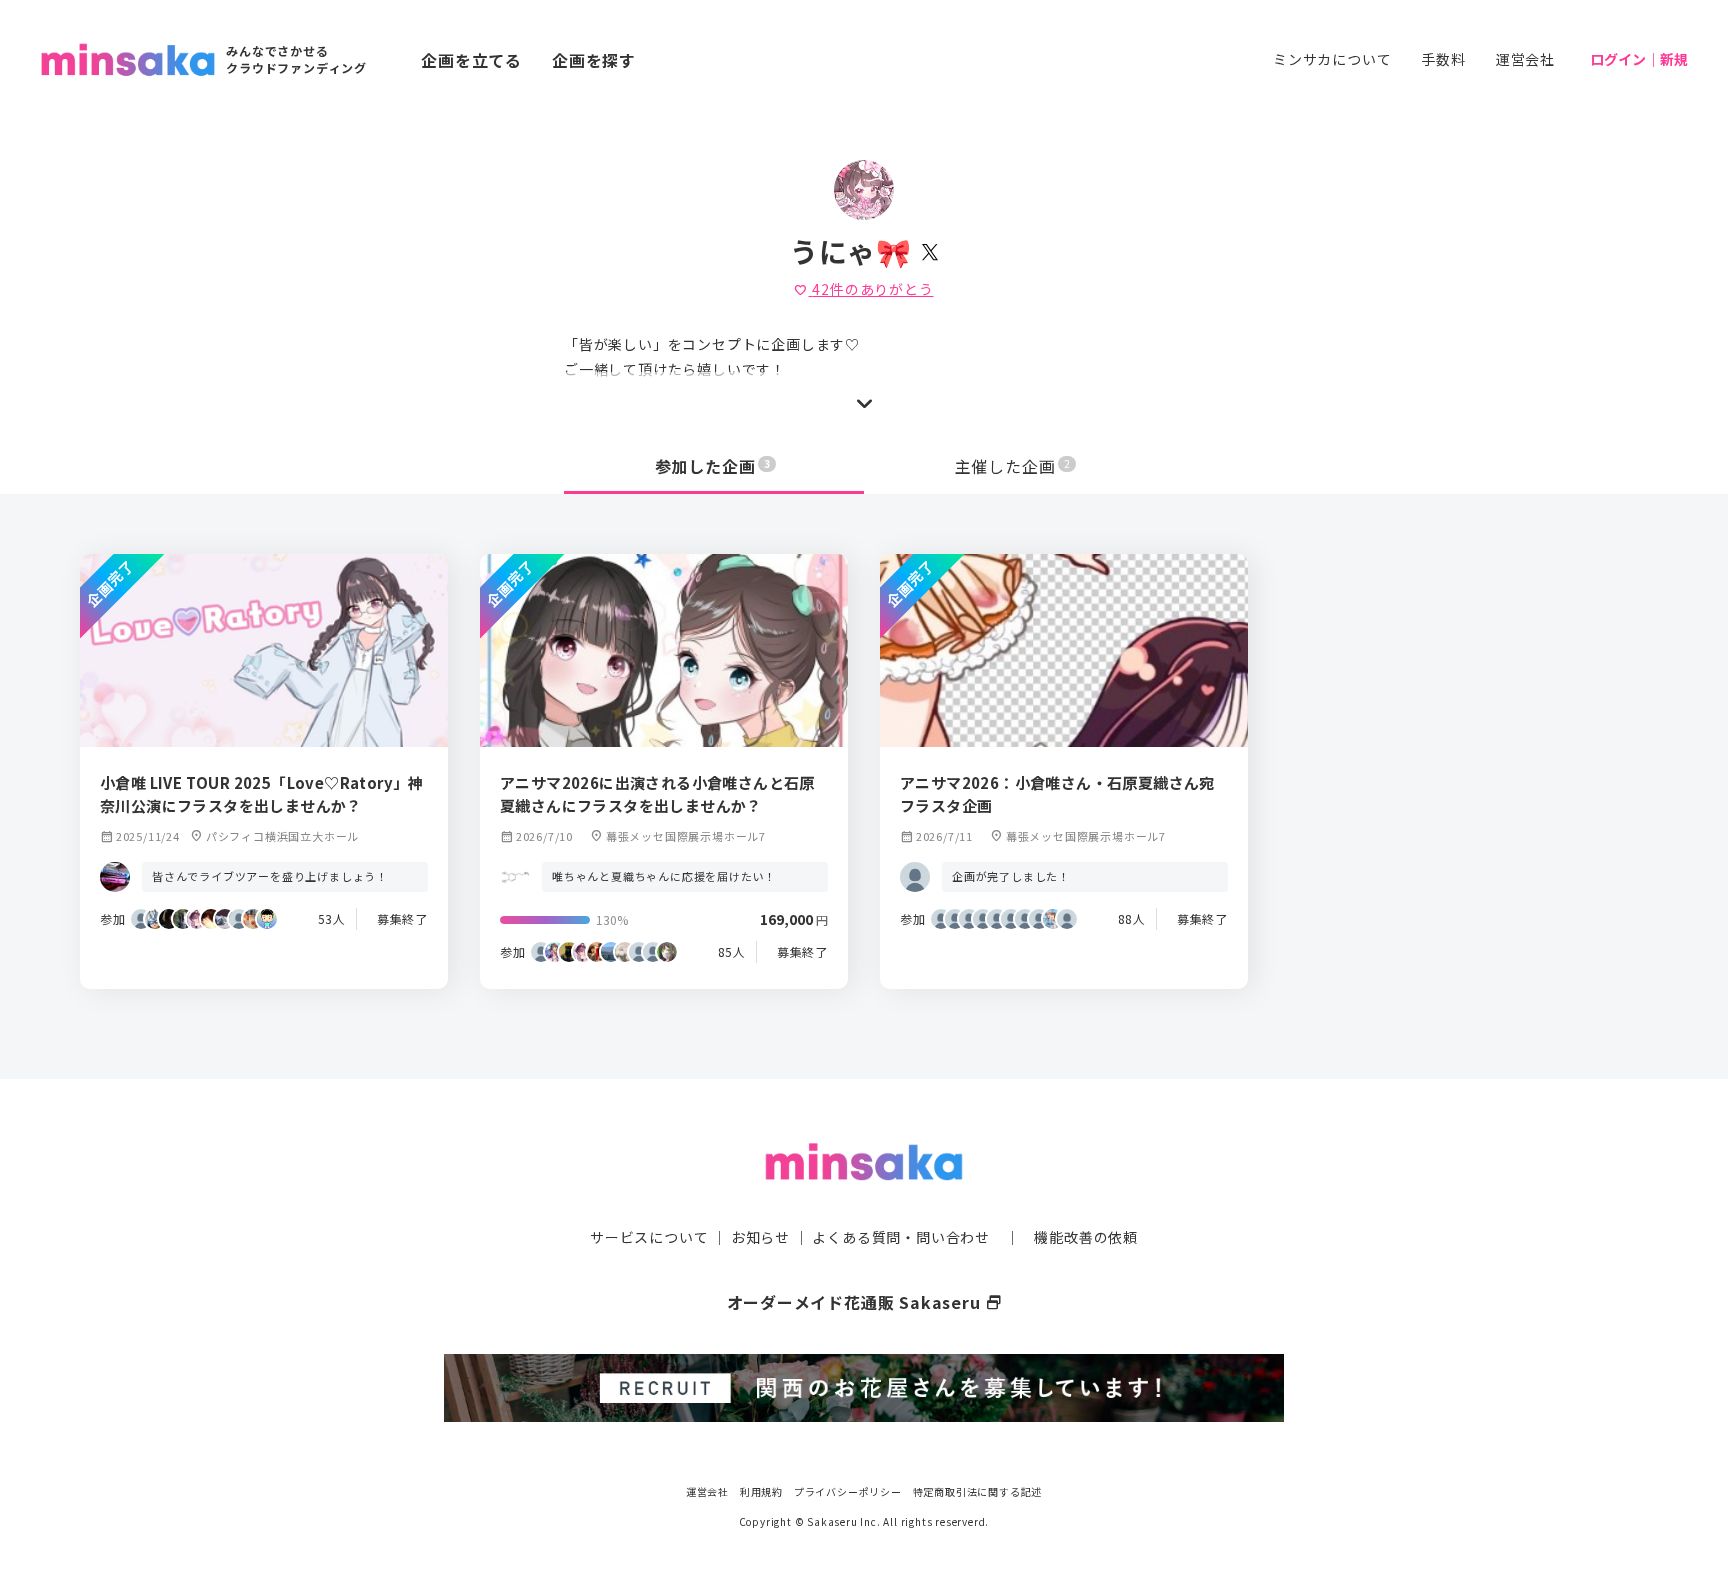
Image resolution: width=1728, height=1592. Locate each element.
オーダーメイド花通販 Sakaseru (864, 1302)
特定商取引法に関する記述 (978, 1491)
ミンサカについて (1332, 59)
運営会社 (1525, 59)
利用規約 (761, 1491)
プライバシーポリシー (848, 1491)
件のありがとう (863, 289)
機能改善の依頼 (1086, 1237)
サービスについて (649, 1237)
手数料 (1443, 59)
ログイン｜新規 (1639, 59)
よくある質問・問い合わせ (901, 1237)
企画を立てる (471, 60)
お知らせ (760, 1237)
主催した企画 (1013, 466)
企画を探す (594, 60)
